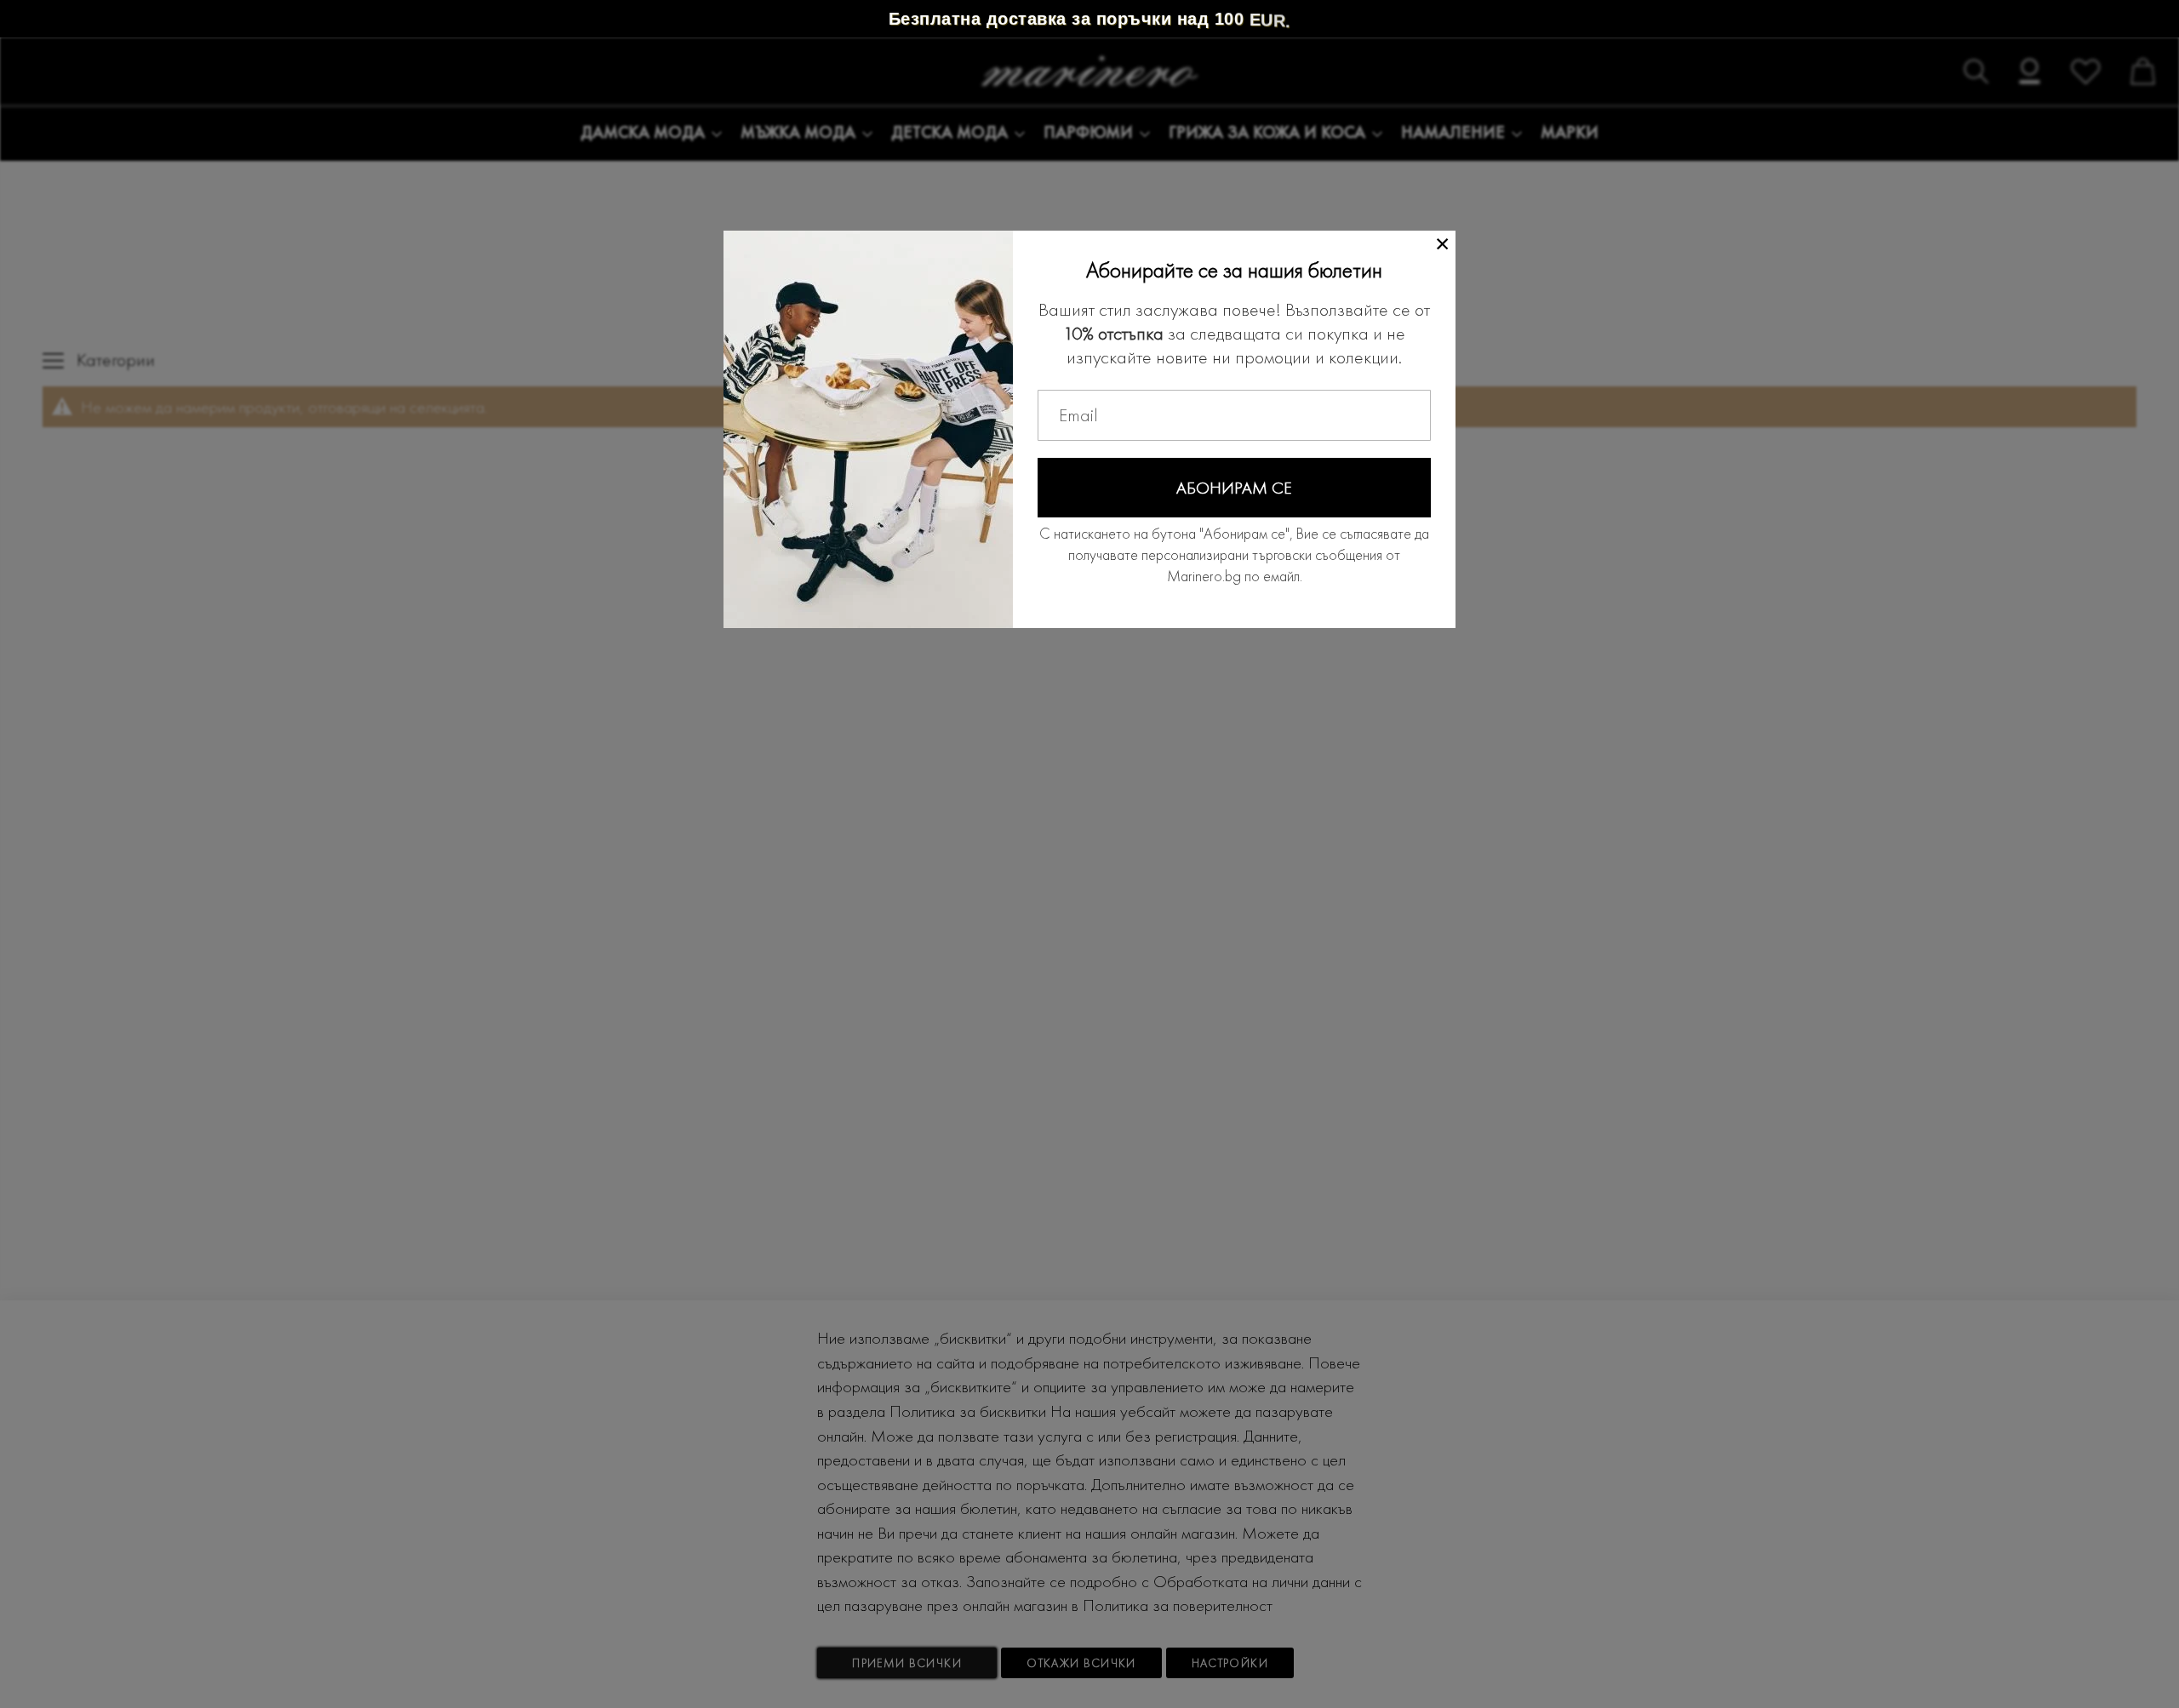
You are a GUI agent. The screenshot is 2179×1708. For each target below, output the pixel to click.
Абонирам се (1234, 488)
